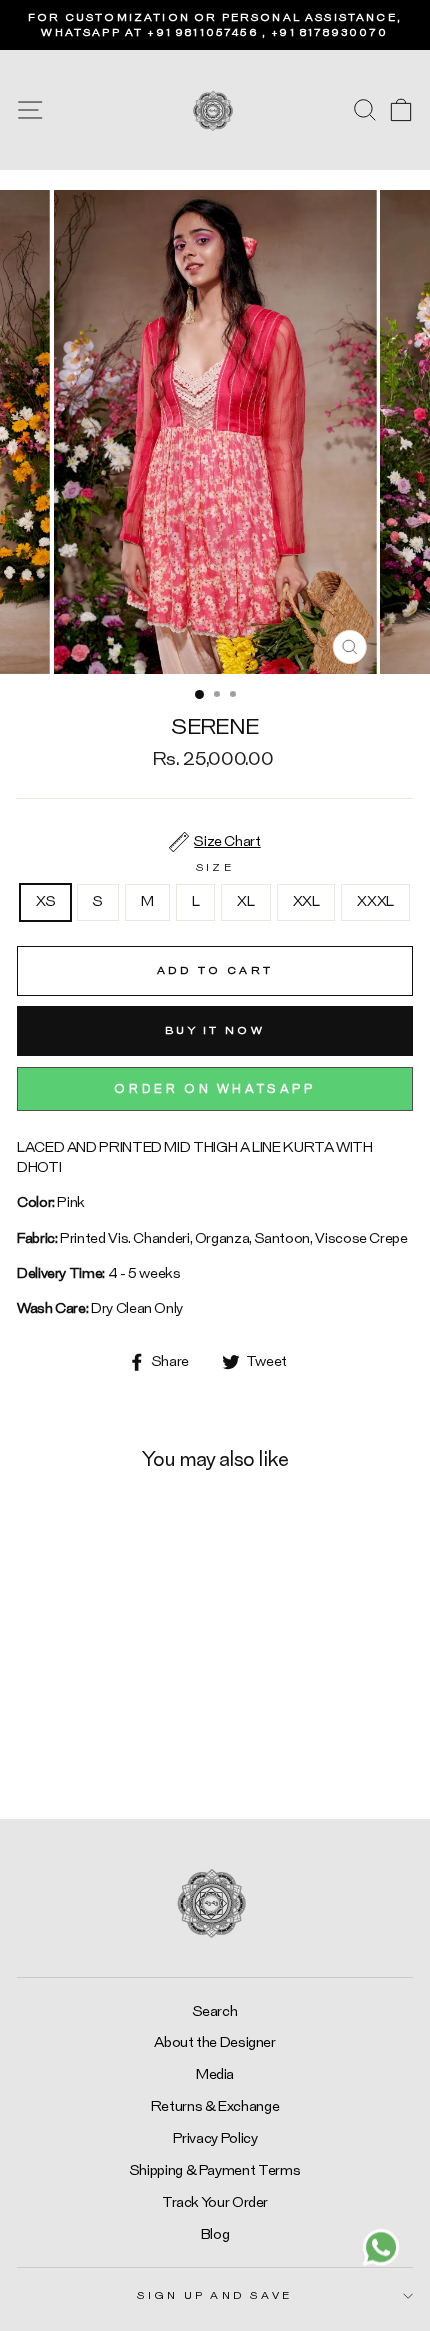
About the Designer (215, 2042)
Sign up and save (214, 2295)
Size (215, 867)
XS (45, 901)
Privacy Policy (215, 2138)
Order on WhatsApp (214, 1089)
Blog (215, 2234)
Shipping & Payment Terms (215, 2170)
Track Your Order (215, 2202)
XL (245, 901)
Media (215, 2074)
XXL (306, 901)
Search (215, 2011)
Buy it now (215, 1030)
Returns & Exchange (215, 2106)
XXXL (375, 901)
